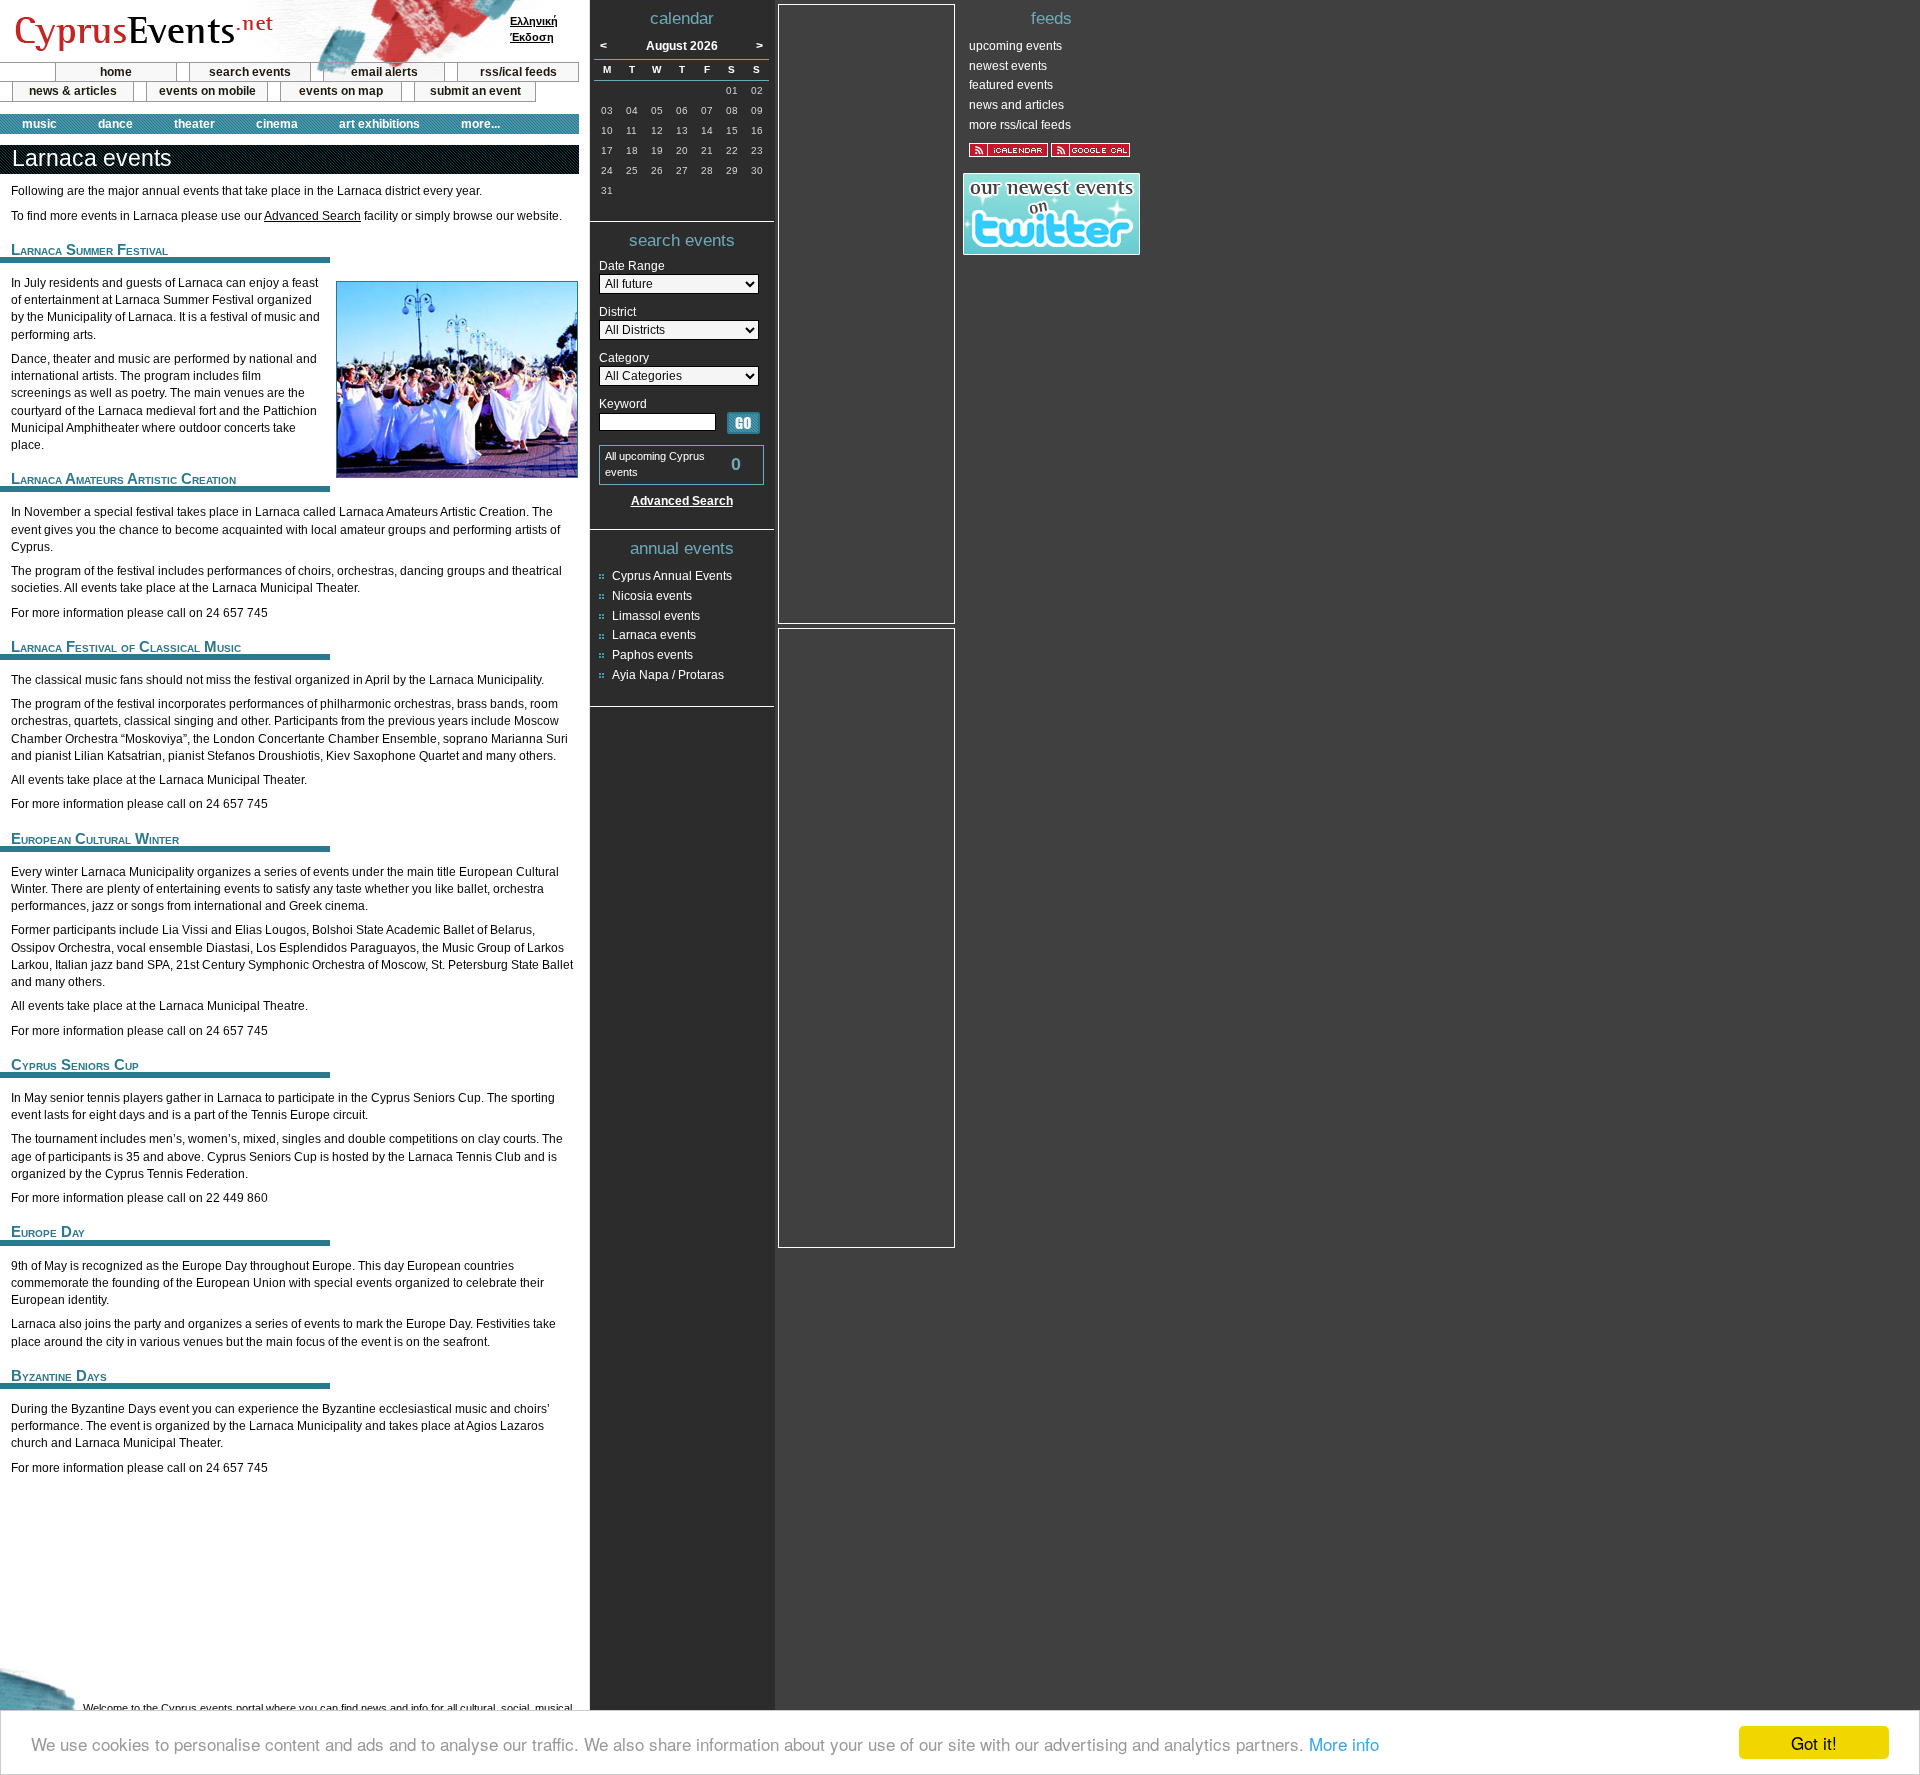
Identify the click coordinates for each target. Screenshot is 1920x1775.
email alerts (384, 72)
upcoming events (1015, 46)
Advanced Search (312, 216)
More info (1344, 1743)
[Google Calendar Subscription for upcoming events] (1090, 150)
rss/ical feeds (518, 72)
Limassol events (656, 616)
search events (250, 72)
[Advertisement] (289, 1539)
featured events (1011, 85)
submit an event (475, 91)
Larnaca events (654, 635)
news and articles (1016, 105)
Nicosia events (652, 596)
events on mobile (207, 91)
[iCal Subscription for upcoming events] (1008, 150)
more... (480, 124)
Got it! (1814, 1742)
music (39, 124)
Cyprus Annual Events (672, 576)
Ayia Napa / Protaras (668, 675)
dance (115, 124)
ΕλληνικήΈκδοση (534, 29)
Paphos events (652, 655)
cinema (277, 124)
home (116, 72)
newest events (1008, 66)
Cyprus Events (141, 32)
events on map (341, 91)
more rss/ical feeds (1020, 125)
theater (194, 124)
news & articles (73, 91)
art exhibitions (379, 124)
